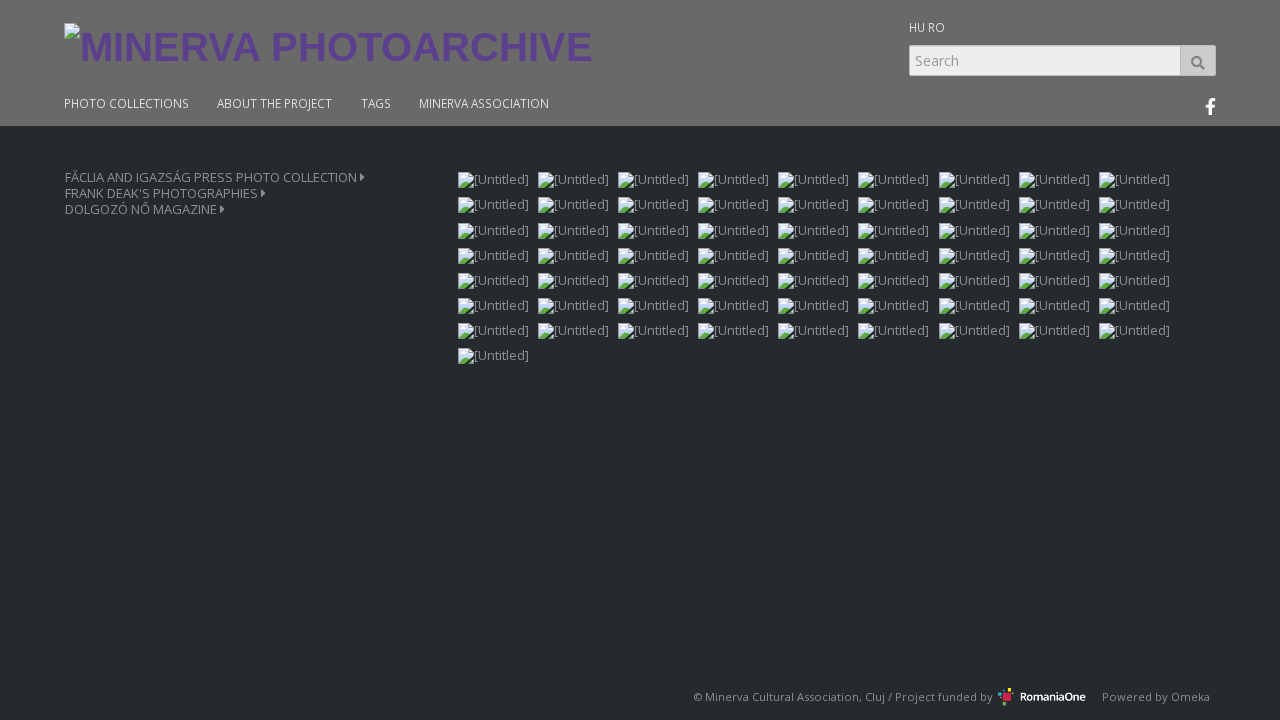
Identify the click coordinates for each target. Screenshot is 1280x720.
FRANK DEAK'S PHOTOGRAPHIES (163, 193)
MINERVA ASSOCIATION (484, 103)
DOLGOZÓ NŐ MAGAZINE (142, 209)
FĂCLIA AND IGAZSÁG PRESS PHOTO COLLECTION (212, 177)
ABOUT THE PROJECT (274, 103)
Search (1198, 60)
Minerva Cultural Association (782, 696)
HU (917, 27)
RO (936, 27)
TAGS (376, 103)
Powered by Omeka (1156, 696)
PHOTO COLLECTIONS (126, 103)
